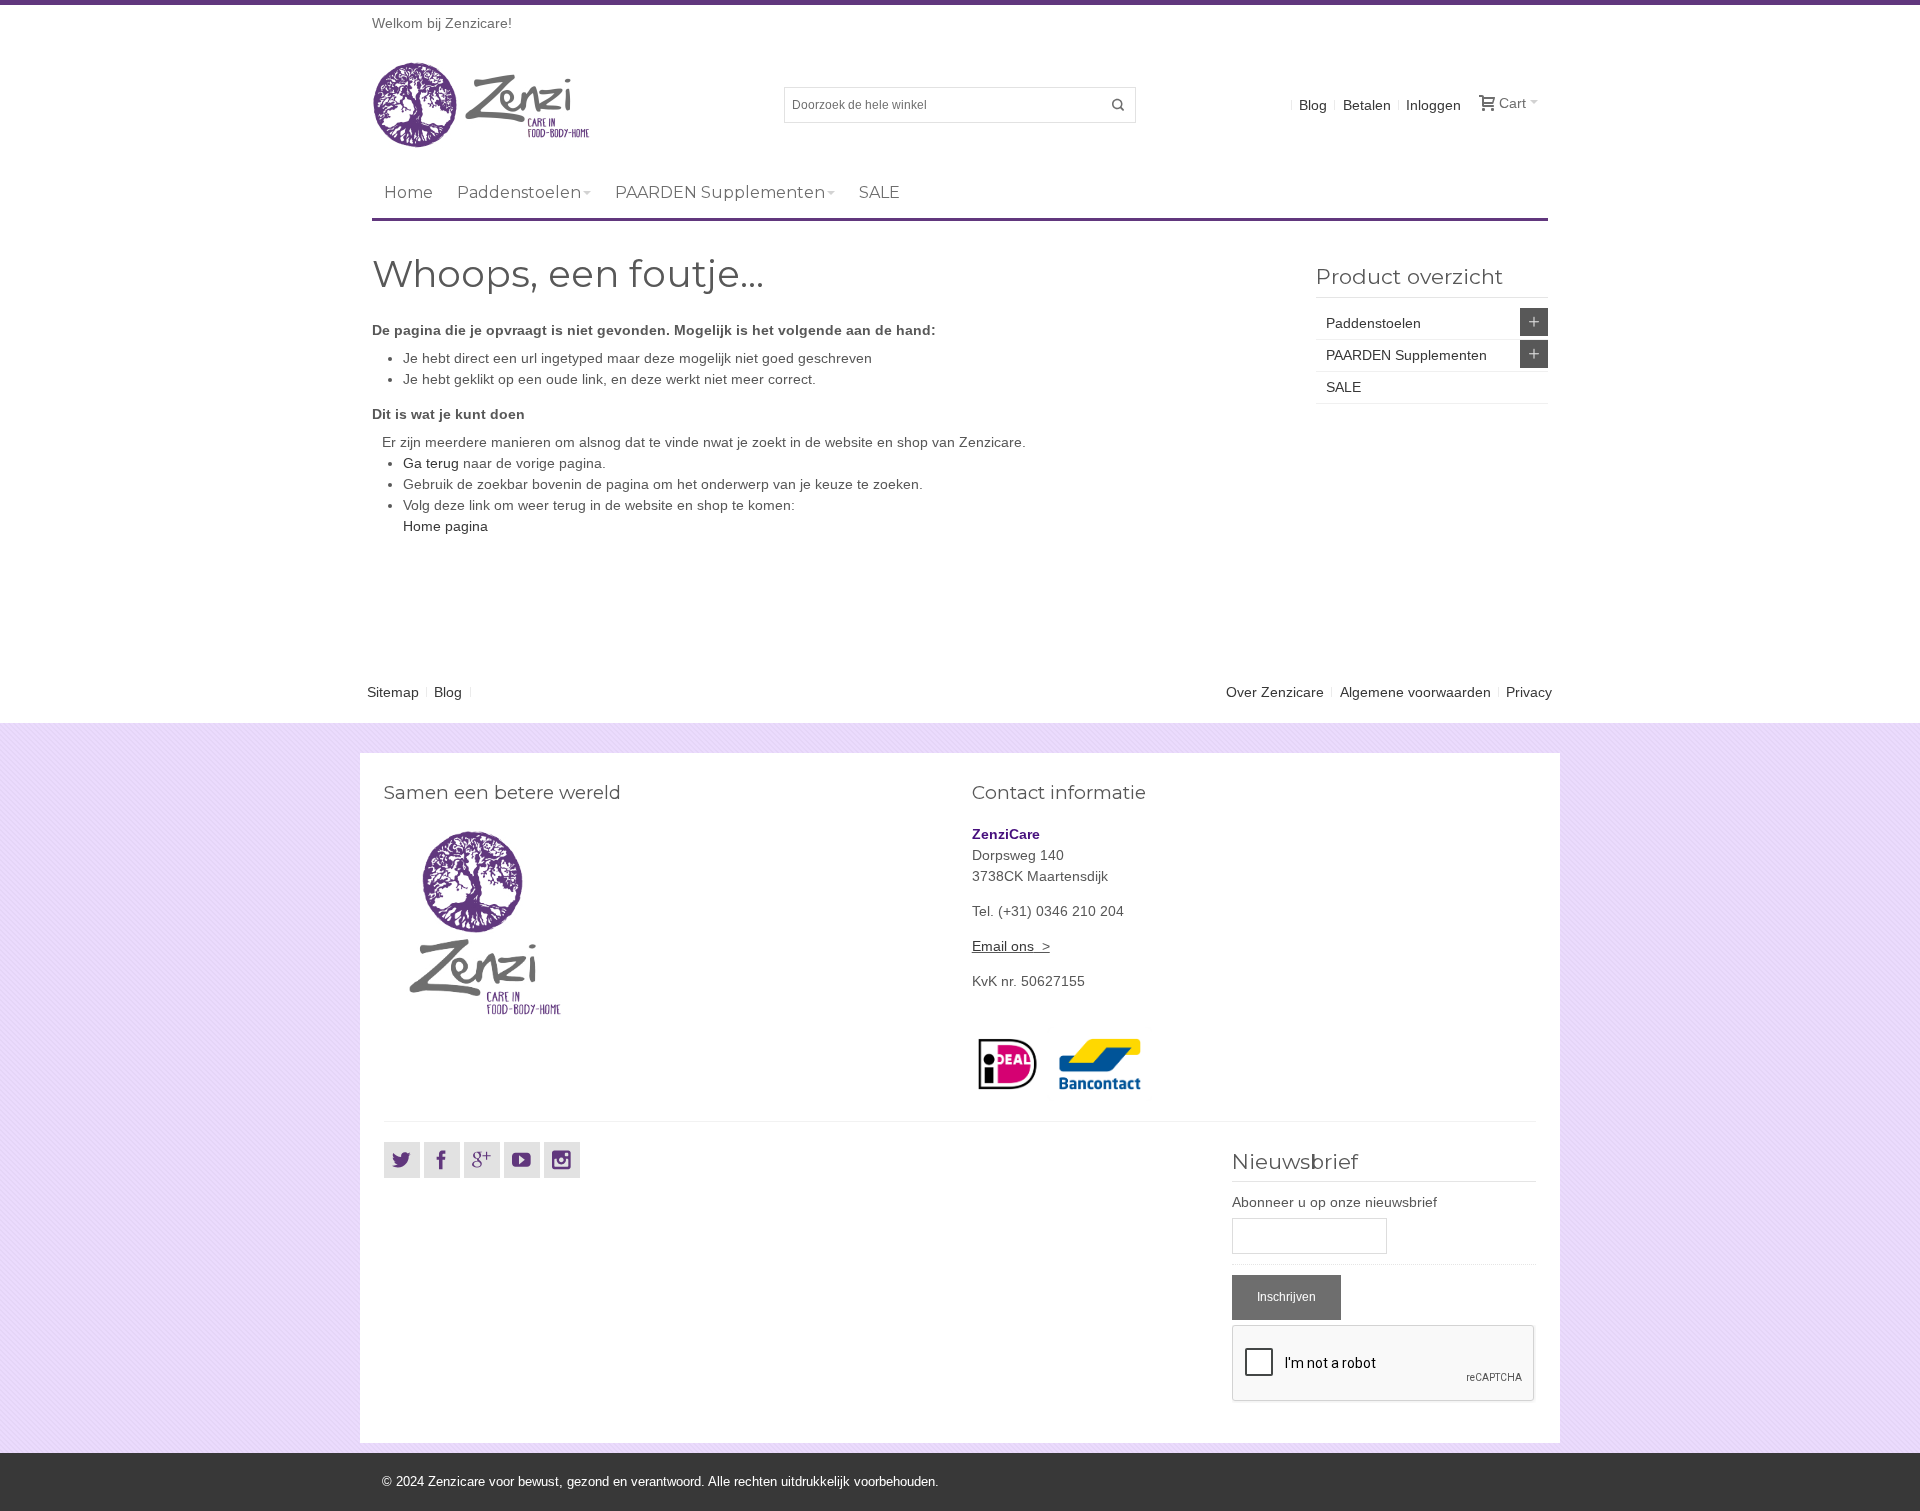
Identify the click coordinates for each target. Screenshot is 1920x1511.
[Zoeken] (1118, 105)
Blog (1313, 105)
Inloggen (1433, 105)
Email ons (1003, 946)
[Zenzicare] (481, 104)
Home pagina (445, 526)
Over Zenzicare (1275, 692)
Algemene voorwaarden (1415, 692)
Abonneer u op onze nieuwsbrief (1334, 1202)
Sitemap (393, 692)
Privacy (1529, 692)
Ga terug (431, 463)
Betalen (1367, 105)
